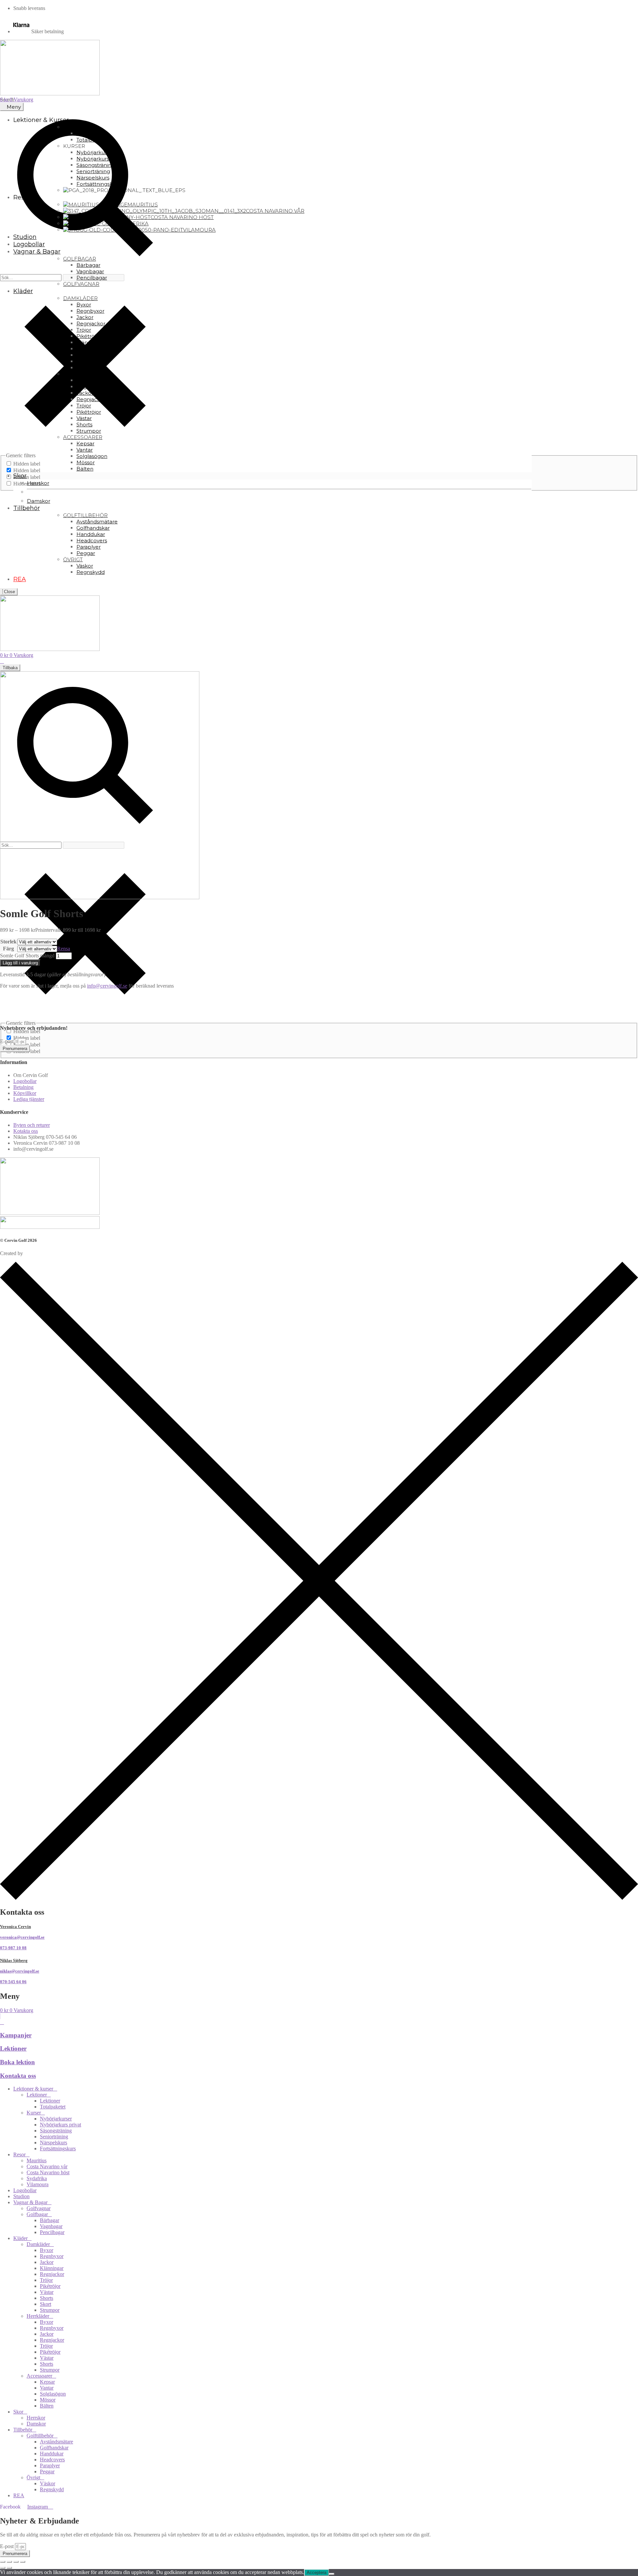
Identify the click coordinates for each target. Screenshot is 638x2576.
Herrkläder (38, 2316)
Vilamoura (38, 2184)
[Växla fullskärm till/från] (9, 2562)
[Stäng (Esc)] (23, 2562)
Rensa (64, 949)
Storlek (8, 942)
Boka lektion (17, 2062)
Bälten (47, 2406)
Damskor (36, 2424)
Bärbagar (50, 2220)
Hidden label (27, 464)
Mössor (48, 2400)
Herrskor (36, 2418)
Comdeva (34, 1253)
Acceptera (317, 2573)
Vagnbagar (51, 2226)
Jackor (47, 2262)
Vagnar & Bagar (30, 2202)
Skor (18, 2412)
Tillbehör (23, 2430)
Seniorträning (54, 2137)
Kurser (34, 2113)
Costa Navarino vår (47, 2166)
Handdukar (52, 2454)
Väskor (48, 2483)
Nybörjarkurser (56, 2119)
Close (9, 592)
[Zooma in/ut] (3, 2562)
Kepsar (47, 2382)
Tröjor (46, 2280)
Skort (46, 2304)
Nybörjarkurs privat (60, 2125)
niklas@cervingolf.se (20, 1971)
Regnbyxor (52, 2256)
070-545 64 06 (13, 1982)
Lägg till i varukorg (20, 963)
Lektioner (13, 2048)
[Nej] (332, 2574)
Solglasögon (53, 2394)
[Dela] (16, 2562)
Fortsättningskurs (58, 2148)
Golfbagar (37, 2214)
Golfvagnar (39, 2208)
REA (19, 2495)
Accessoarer (39, 2376)
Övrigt (33, 2477)
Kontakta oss (18, 2076)
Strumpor (50, 2310)
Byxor (47, 2250)
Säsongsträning (56, 2131)
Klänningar (52, 2268)
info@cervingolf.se (107, 986)
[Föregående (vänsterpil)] (3, 2568)
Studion (21, 2196)
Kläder (20, 2238)
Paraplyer (50, 2466)
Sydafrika (37, 2178)
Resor (19, 2154)
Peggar (47, 2471)
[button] (319, 997)
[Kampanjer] (2, 2022)
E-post (7, 1041)
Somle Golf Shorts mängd (27, 956)
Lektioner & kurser (33, 2089)
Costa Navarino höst (48, 2172)
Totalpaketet (53, 2107)
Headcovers (52, 2460)
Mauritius (37, 2160)
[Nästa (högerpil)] (9, 2568)
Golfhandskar (54, 2448)
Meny (14, 107)
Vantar (47, 2388)
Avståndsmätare (56, 2442)
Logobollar (25, 2190)
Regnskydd (52, 2489)
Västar (47, 2292)
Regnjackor (52, 2274)
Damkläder (38, 2244)
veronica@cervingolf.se (22, 1937)
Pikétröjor (50, 2286)
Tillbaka (10, 668)
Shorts (47, 2298)
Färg (8, 949)
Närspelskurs (53, 2143)
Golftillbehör (40, 2436)
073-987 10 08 (13, 1948)
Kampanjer (16, 2035)
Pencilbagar (52, 2232)
